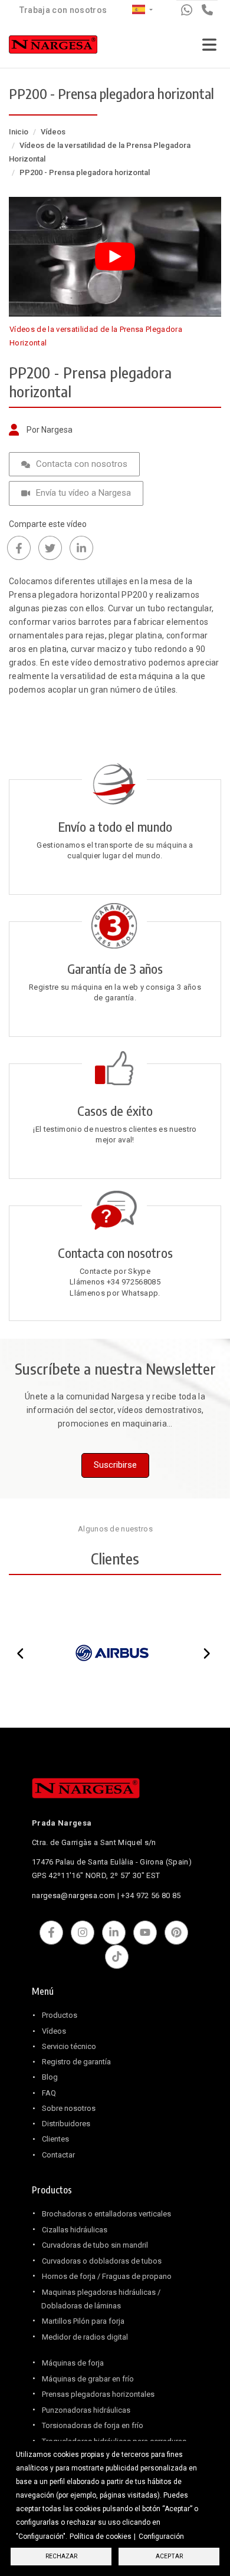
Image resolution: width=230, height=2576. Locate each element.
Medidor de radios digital (85, 2337)
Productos (60, 2015)
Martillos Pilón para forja (83, 2321)
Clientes (55, 2139)
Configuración (161, 2537)
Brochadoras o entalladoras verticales (106, 2214)
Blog (50, 2077)
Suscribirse (115, 1465)
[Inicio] (53, 47)
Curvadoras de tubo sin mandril (95, 2245)
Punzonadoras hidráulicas (86, 2410)
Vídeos (53, 132)
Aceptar (169, 2556)
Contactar (58, 2155)
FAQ (49, 2093)
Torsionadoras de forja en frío (93, 2425)
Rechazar (61, 2556)
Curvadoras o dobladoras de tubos (102, 2261)
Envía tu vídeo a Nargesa (83, 493)
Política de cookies (101, 2537)
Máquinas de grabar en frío (88, 2379)
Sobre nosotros (69, 2108)
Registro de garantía (76, 2062)
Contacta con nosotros (82, 464)
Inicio (19, 132)
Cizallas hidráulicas (75, 2230)
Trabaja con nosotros (63, 10)
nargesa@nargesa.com (73, 1895)
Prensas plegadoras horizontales (98, 2394)
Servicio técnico (69, 2046)
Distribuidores (66, 2124)
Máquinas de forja (73, 2363)
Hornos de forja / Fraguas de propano (107, 2276)
